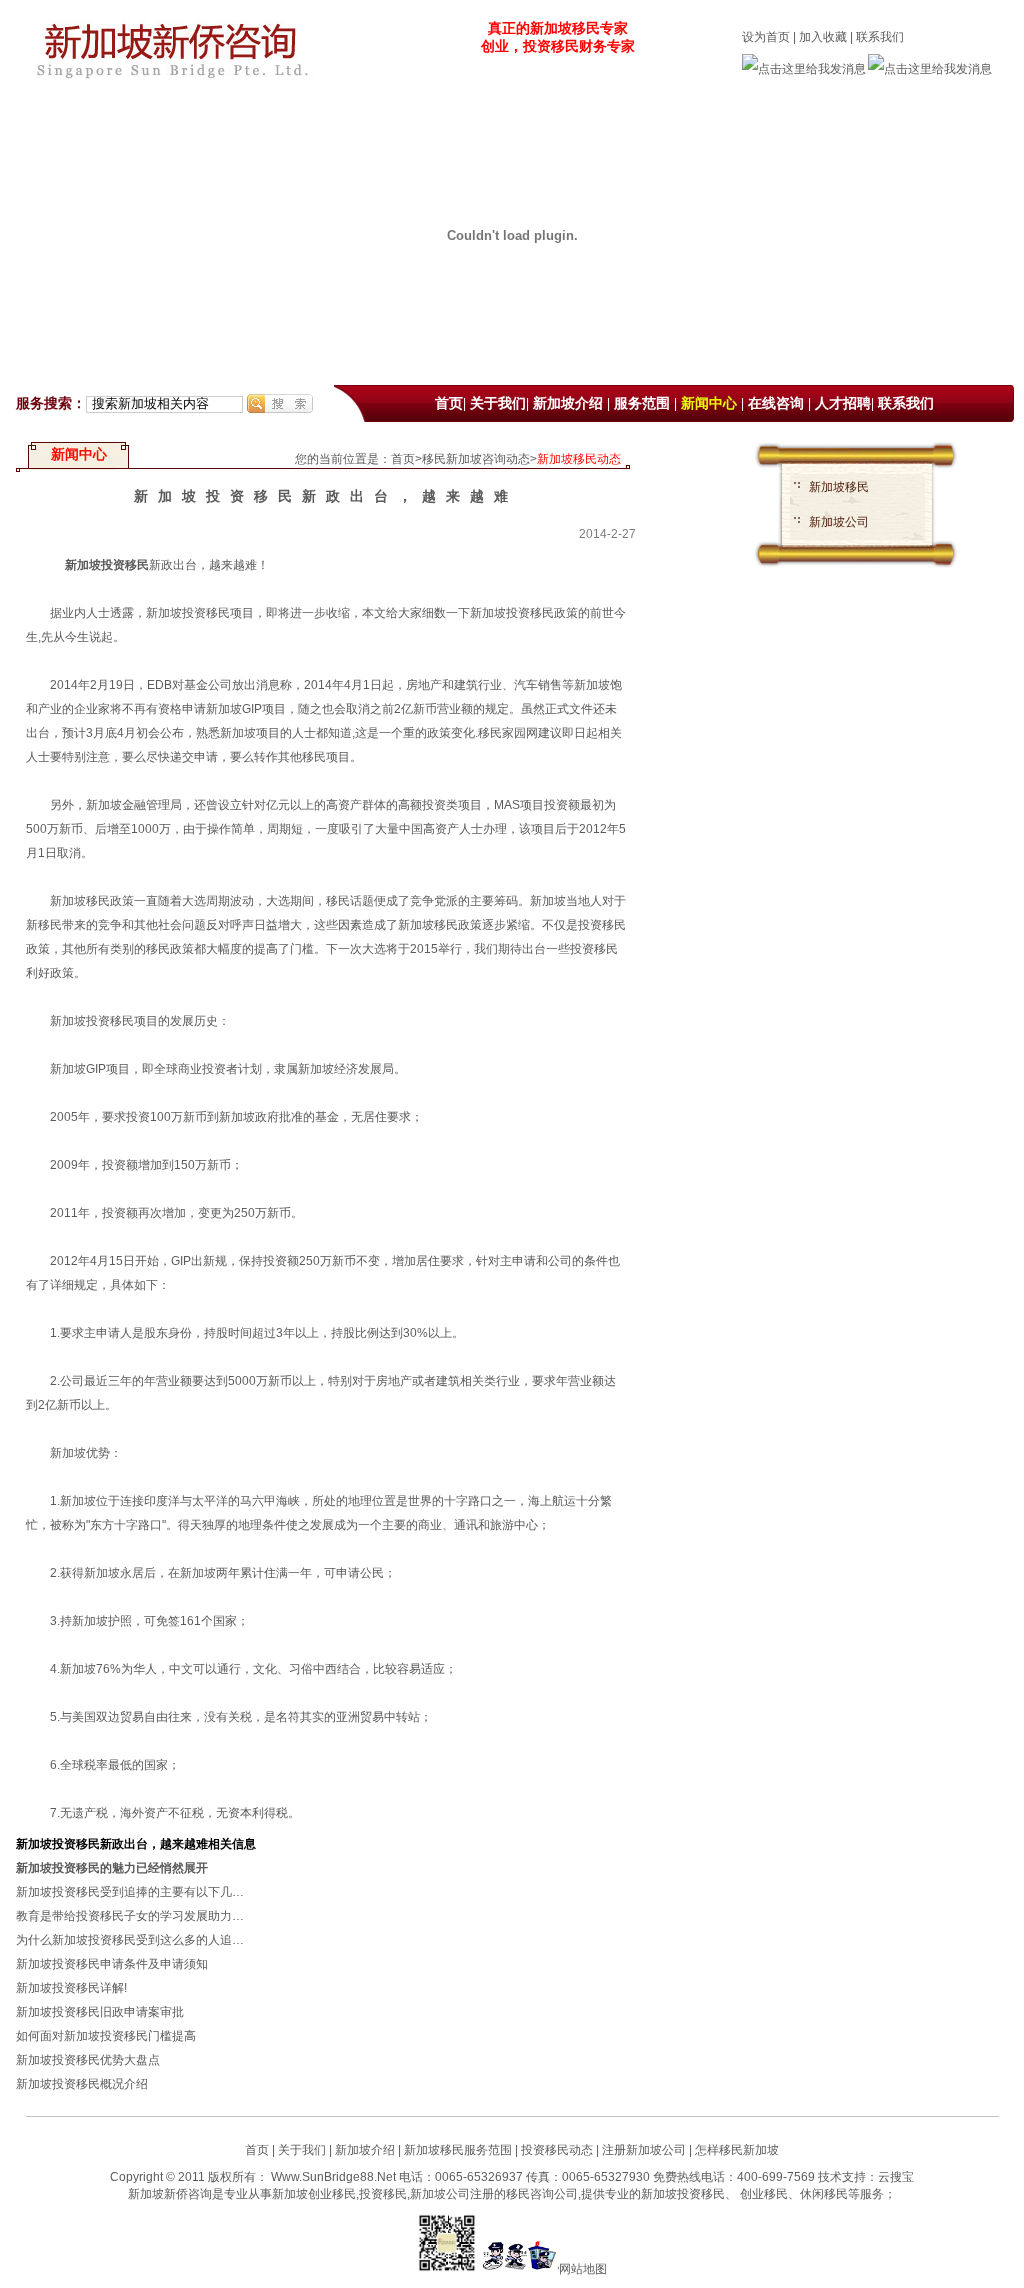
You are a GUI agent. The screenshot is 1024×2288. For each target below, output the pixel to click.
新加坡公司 (839, 522)
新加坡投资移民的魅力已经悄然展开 (112, 1868)
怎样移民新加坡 (737, 2150)
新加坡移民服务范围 (458, 2150)
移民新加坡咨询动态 (476, 459)
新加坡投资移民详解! (71, 1988)
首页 (449, 403)
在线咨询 (776, 403)
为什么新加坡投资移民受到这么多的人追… (130, 1940)
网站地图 (583, 2269)
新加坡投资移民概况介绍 (82, 2084)
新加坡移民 (839, 487)
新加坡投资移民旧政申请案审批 (100, 2012)
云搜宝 (896, 2177)
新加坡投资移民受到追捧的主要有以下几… (130, 1892)
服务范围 (642, 403)
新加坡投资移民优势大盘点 (88, 2060)
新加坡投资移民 (107, 565)
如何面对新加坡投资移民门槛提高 (106, 2036)
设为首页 (766, 37)
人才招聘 (843, 403)
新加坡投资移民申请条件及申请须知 (112, 1964)
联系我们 (880, 37)
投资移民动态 (557, 2150)
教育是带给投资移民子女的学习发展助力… (130, 1916)
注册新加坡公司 (642, 2150)
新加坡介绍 (568, 403)
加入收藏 (823, 37)
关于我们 (498, 403)
